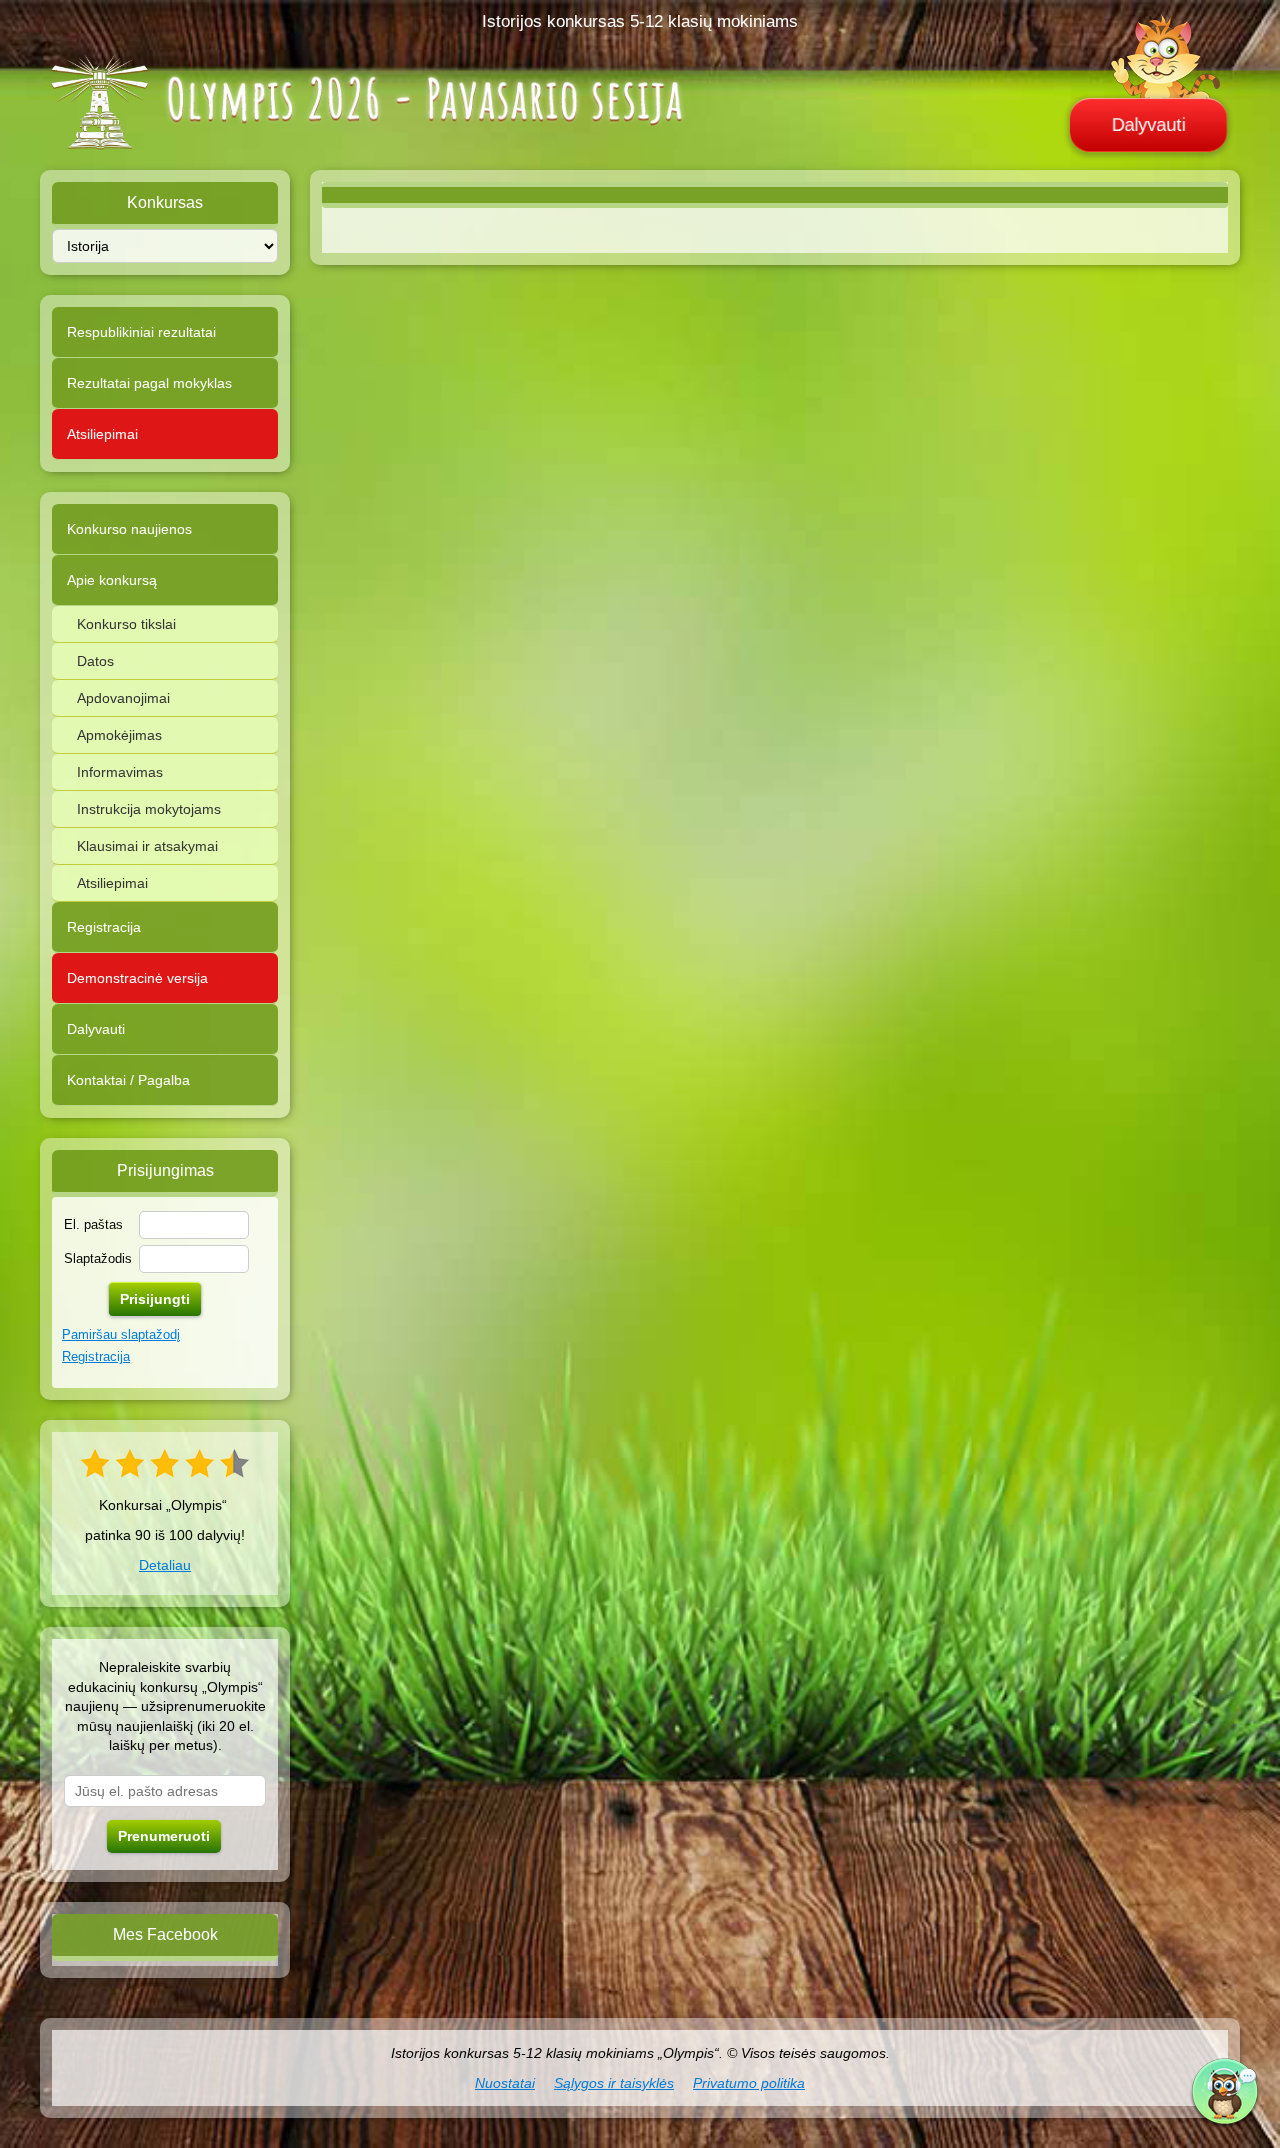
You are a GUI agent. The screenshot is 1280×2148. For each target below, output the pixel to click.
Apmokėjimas (119, 735)
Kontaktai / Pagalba (128, 1080)
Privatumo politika (749, 2083)
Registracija (104, 927)
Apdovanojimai (123, 698)
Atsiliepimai (102, 434)
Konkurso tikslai (126, 624)
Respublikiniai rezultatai (141, 332)
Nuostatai (505, 2083)
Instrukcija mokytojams (149, 809)
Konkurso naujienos (129, 529)
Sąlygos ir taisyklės (614, 2083)
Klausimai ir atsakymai (147, 846)
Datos (95, 661)
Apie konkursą (112, 580)
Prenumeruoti (164, 1836)
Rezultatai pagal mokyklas (149, 383)
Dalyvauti (1149, 125)
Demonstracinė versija (137, 978)
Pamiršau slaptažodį (121, 1334)
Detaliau (165, 1565)
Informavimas (120, 772)
